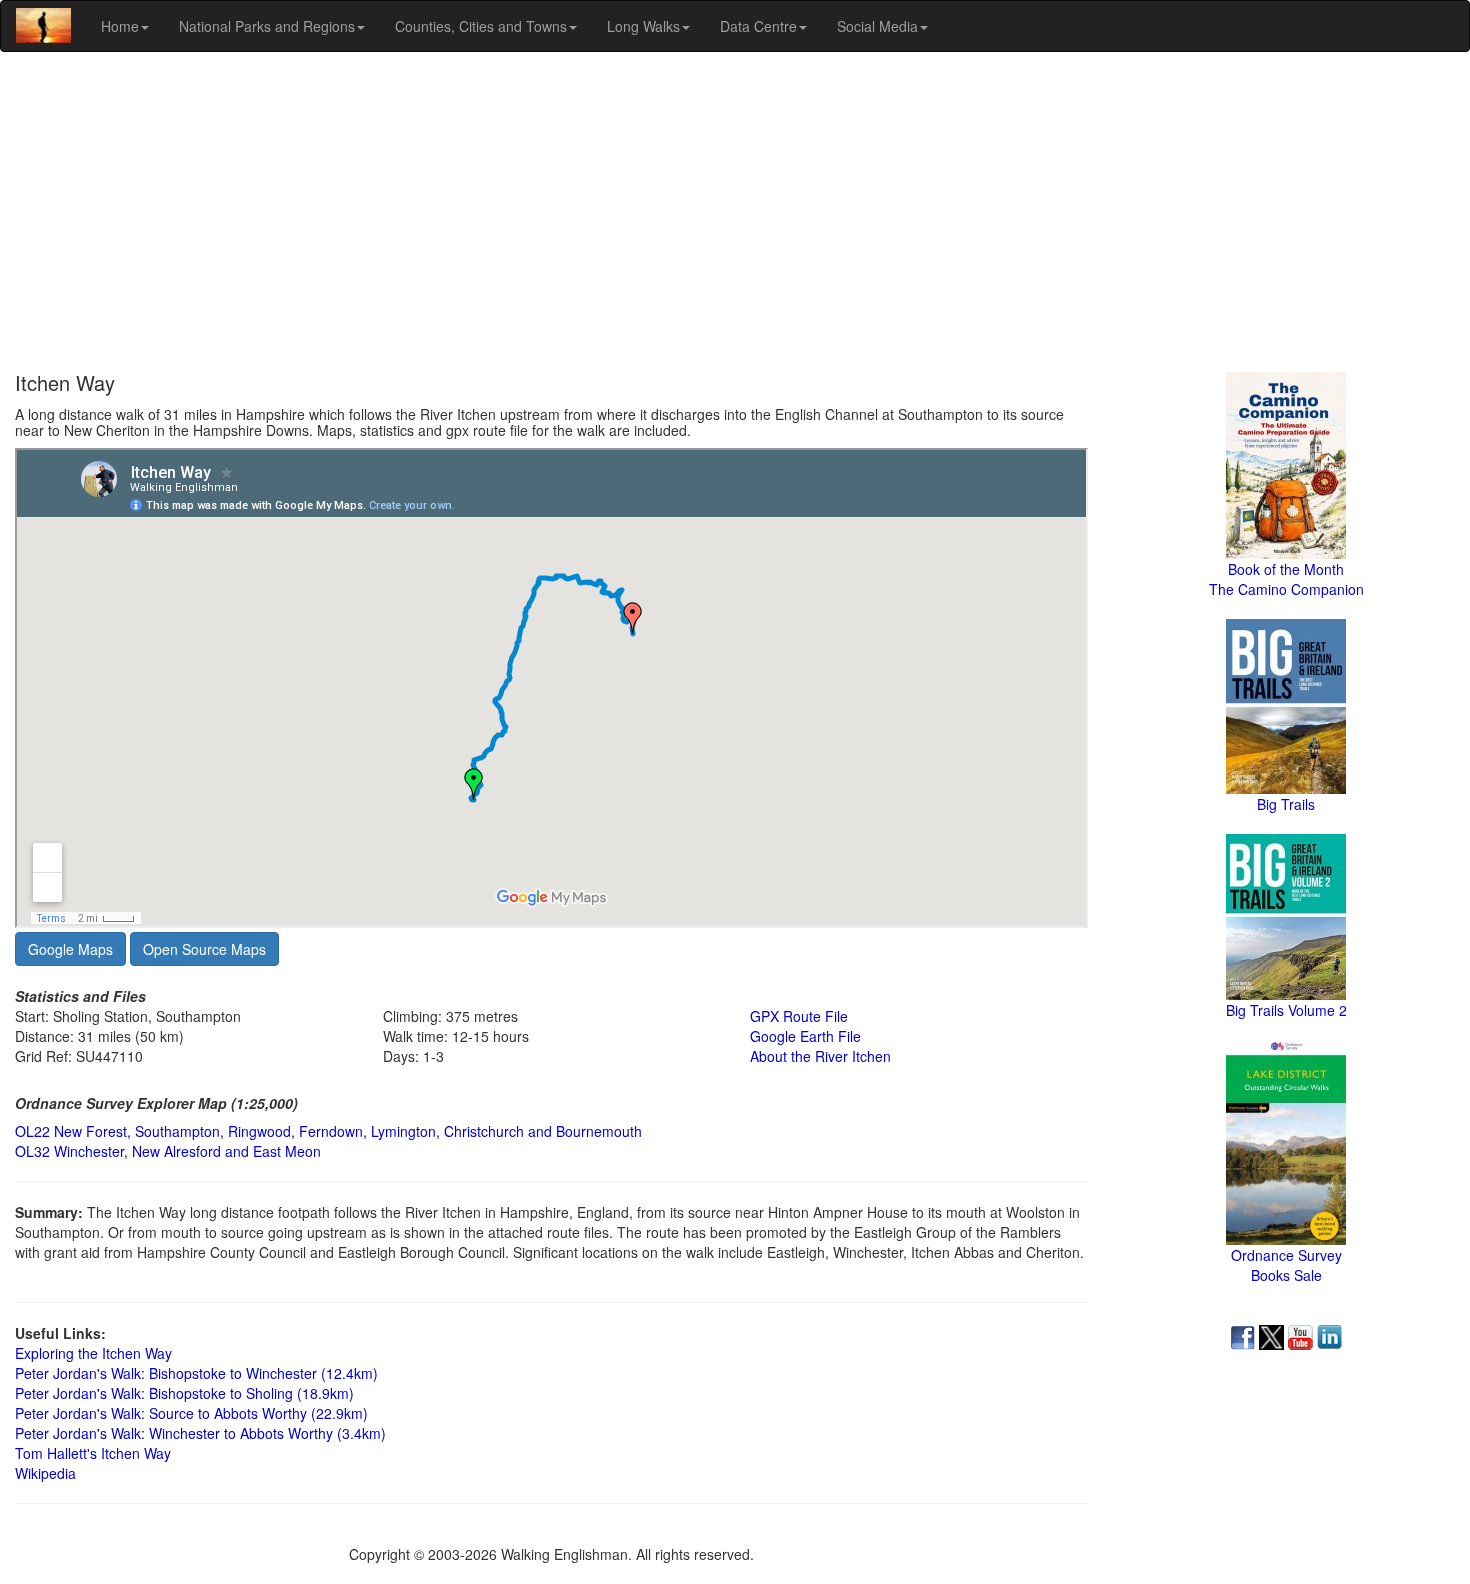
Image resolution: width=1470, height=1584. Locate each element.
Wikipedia (45, 1473)
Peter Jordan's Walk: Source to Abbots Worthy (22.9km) (191, 1413)
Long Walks (643, 26)
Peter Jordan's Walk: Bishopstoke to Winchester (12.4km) (196, 1373)
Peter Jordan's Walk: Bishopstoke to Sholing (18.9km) (184, 1393)
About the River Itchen (820, 1056)
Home (120, 26)
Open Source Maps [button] (204, 949)
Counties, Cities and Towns (481, 26)
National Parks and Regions (267, 26)
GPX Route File (799, 1016)
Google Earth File (805, 1036)
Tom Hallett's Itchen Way (93, 1453)
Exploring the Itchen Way (93, 1353)
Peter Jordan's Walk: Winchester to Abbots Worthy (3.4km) (200, 1433)
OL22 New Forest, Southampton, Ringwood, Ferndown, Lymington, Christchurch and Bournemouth (328, 1131)
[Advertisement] (735, 212)
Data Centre (758, 26)
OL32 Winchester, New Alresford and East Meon (168, 1151)
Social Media (877, 26)
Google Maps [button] (70, 949)
